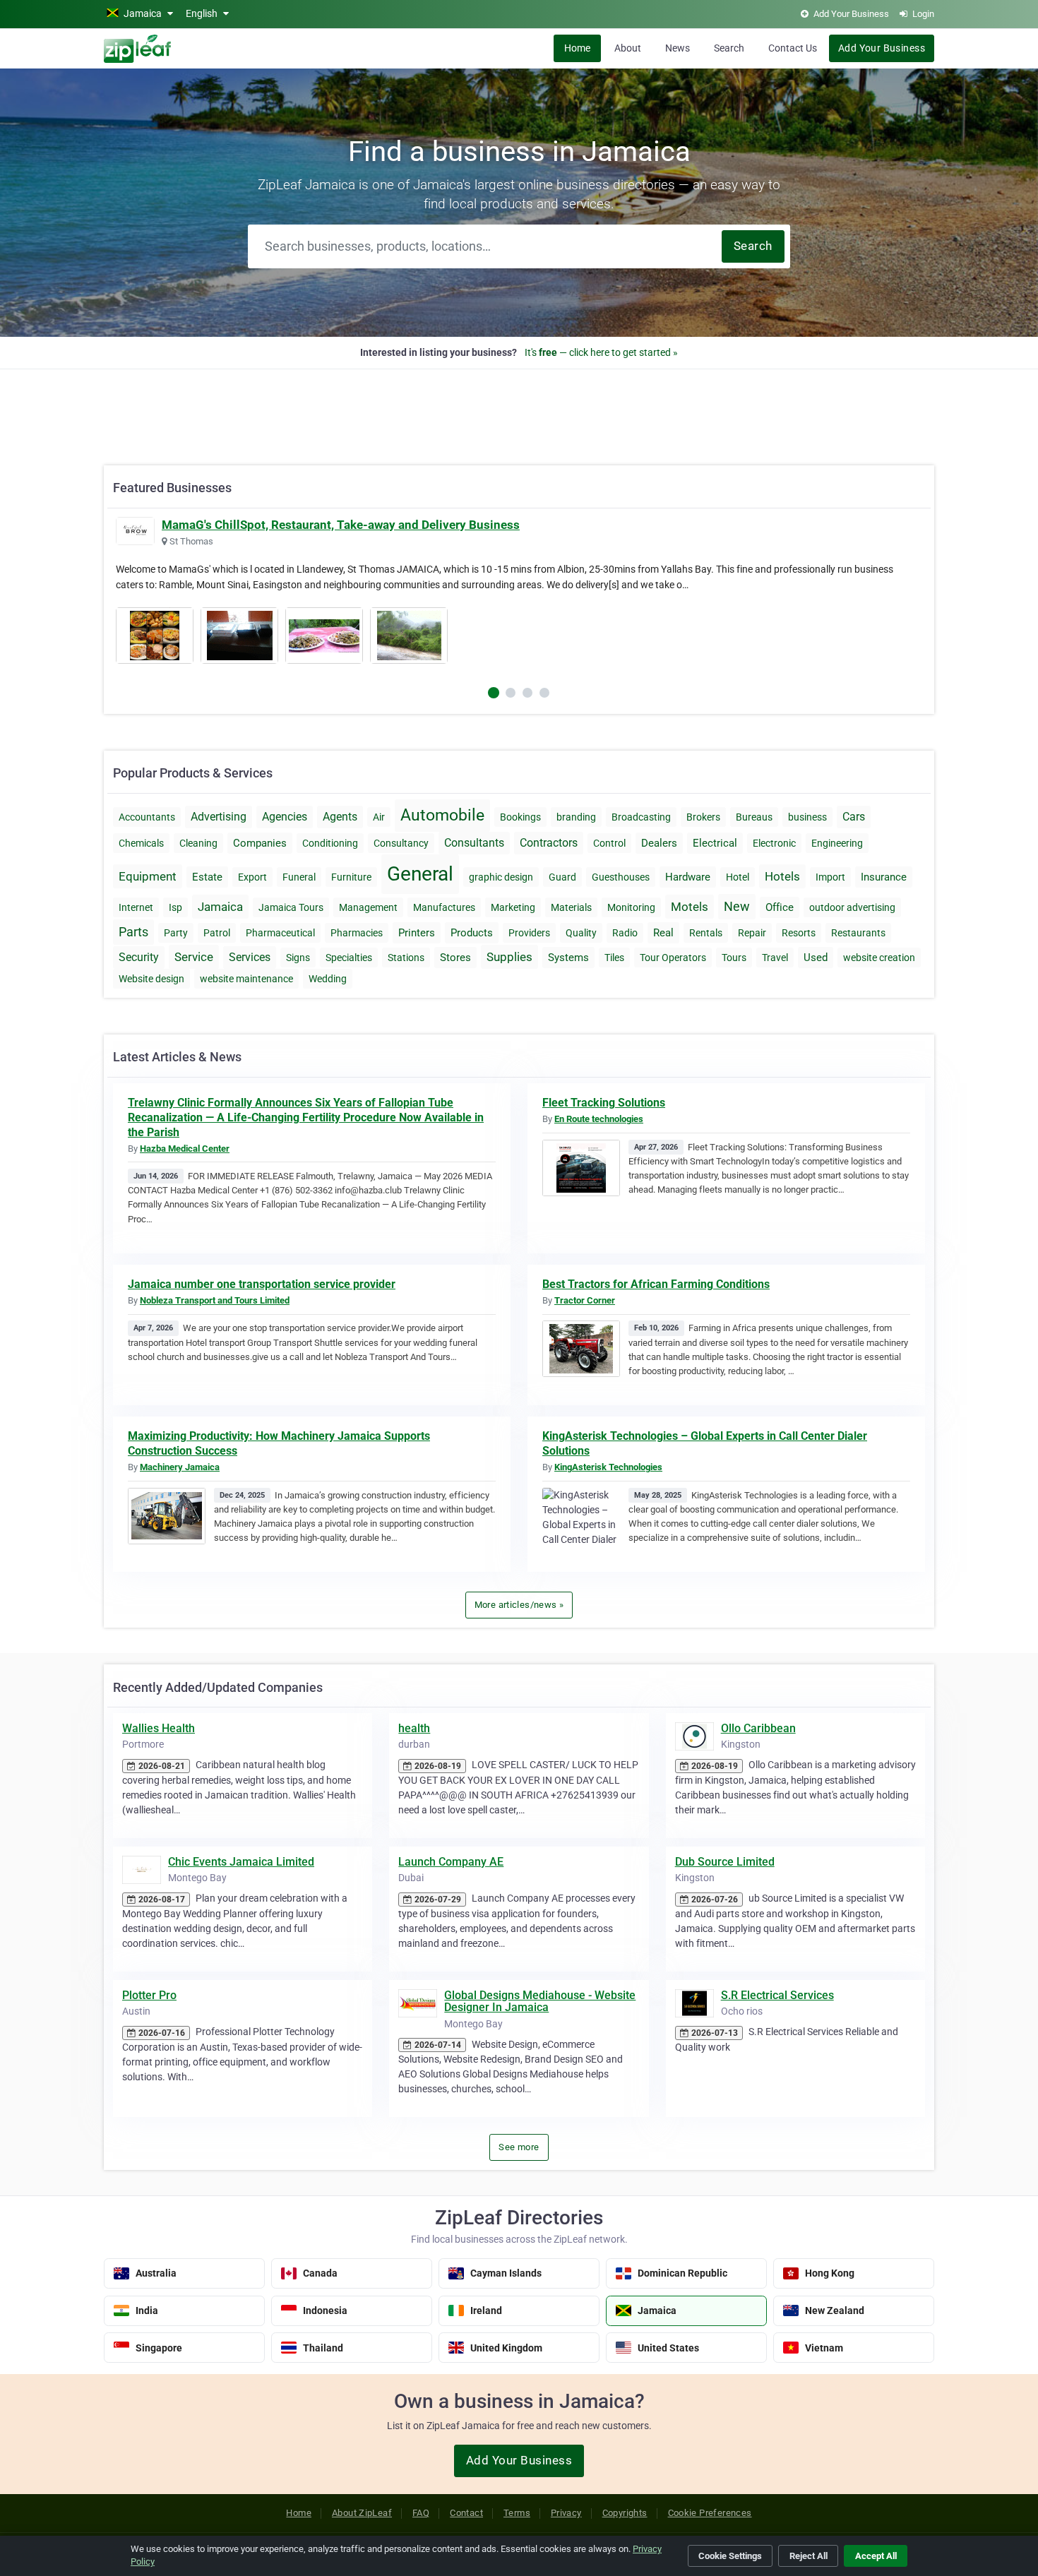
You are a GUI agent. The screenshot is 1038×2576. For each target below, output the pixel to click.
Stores (455, 958)
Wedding (328, 979)
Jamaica (220, 907)
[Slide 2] (527, 693)
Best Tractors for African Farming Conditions (656, 1284)
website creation (879, 958)
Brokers (703, 817)
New (737, 906)
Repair (752, 933)
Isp (175, 907)
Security (139, 957)
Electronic (774, 843)
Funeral (299, 877)
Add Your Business (882, 48)
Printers (417, 933)
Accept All (876, 2556)
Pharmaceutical (280, 933)
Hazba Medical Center (185, 1149)
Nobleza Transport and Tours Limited (215, 1300)
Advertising (219, 817)
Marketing (513, 907)
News (678, 48)
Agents (340, 817)
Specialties (349, 958)
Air (379, 817)
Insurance (884, 877)
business (807, 817)
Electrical (715, 843)
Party (176, 933)
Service (194, 957)
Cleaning (198, 843)
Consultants (474, 843)
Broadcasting (641, 817)
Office (780, 907)
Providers (529, 933)
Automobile (442, 815)
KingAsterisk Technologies (608, 1467)
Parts (133, 932)
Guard (562, 877)
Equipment (148, 876)
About (628, 48)
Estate (207, 877)
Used (816, 958)
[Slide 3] (544, 693)
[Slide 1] (511, 693)
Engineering (837, 843)
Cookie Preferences (710, 2513)
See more (519, 2147)
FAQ (421, 2513)
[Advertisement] (519, 410)
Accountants (147, 817)
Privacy (566, 2513)
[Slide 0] (494, 693)
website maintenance (246, 979)
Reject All (809, 2556)
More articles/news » (519, 1605)
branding (576, 817)
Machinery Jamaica (180, 1467)
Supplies (509, 957)
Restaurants (858, 933)
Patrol (217, 933)
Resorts (799, 933)
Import (830, 877)
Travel (775, 958)
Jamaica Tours (291, 907)
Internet (136, 907)
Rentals (706, 933)
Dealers (659, 843)
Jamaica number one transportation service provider (262, 1284)
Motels (690, 907)
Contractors (549, 843)
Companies (260, 843)
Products (472, 933)
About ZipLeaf (362, 2513)
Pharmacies (357, 933)
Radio (625, 933)
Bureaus (754, 817)
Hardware (688, 877)
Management (368, 907)
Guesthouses (621, 877)
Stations (406, 958)
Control (609, 843)
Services (250, 957)
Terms (517, 2513)
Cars (854, 817)
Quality (581, 933)
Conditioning (330, 843)
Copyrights (625, 2513)
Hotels (782, 876)
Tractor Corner (585, 1300)
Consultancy (401, 843)
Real (663, 933)
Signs (298, 958)
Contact (466, 2513)
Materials (571, 907)
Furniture (351, 877)
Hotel (738, 877)
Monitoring (631, 907)
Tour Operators (673, 958)
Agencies (285, 817)
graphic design (501, 877)
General (420, 874)
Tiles (614, 958)
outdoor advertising (852, 907)
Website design (151, 979)
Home (577, 48)
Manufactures (444, 907)
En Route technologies (599, 1119)
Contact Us (793, 48)
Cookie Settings (730, 2556)
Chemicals (141, 843)
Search (729, 48)
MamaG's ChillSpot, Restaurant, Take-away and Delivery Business (341, 525)
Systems (568, 958)
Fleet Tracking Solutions (604, 1103)
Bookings (520, 817)
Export (252, 877)
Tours (734, 958)
